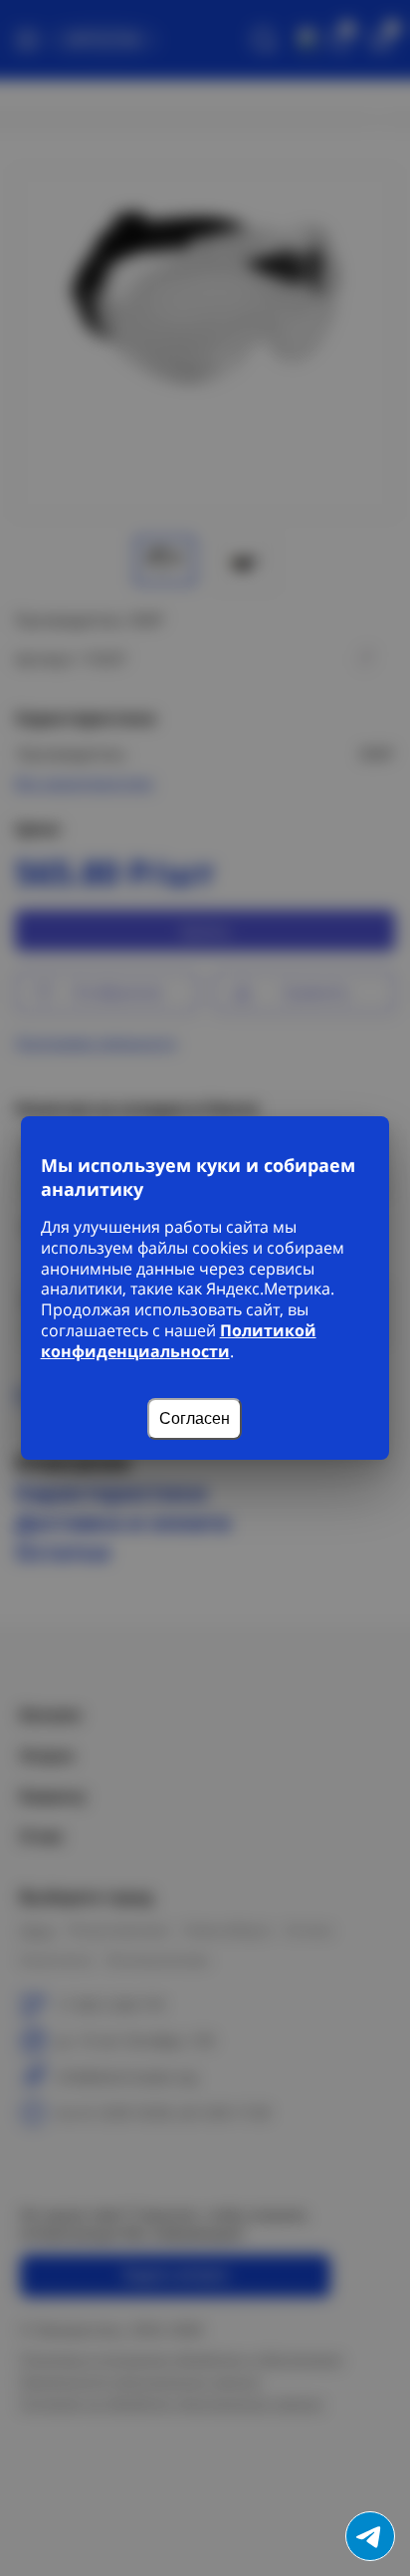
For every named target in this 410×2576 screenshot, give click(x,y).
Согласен (195, 1418)
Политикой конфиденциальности (179, 1341)
